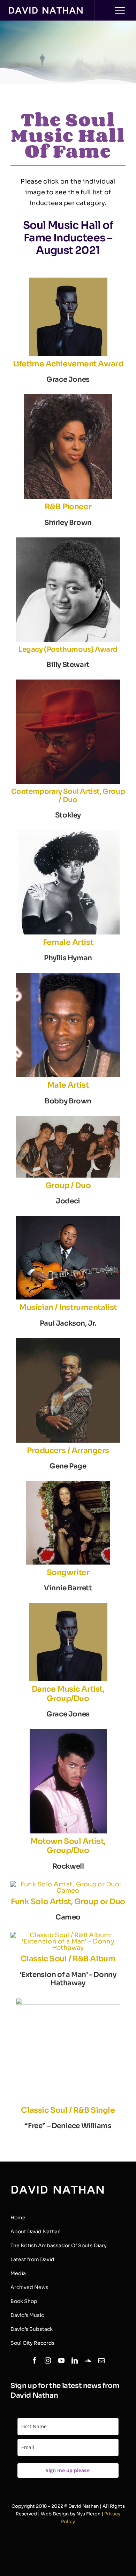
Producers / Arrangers (68, 1450)
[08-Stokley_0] (68, 683)
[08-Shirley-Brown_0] (68, 397)
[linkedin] (75, 2360)
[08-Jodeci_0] (68, 1119)
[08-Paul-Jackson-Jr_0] (68, 1219)
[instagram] (48, 2360)
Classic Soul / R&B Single (68, 2110)
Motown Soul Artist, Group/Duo (68, 1846)
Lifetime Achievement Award (68, 364)
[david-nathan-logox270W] (46, 10)
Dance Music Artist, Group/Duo (68, 1694)
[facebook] (35, 2360)
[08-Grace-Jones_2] (68, 281)
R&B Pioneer (68, 507)
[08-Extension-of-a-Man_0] (68, 1935)
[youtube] (61, 2360)
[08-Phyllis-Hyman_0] (68, 833)
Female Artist (68, 942)
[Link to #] (120, 10)
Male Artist (68, 1085)
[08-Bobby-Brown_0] (68, 976)
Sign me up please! (68, 2470)
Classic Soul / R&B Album (68, 1959)
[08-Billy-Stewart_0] (68, 541)
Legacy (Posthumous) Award (68, 649)
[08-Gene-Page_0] (68, 1341)
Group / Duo (68, 1185)
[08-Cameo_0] (68, 1884)
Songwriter (68, 1572)
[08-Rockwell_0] (68, 1732)
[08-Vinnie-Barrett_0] (68, 1484)
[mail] (101, 2360)
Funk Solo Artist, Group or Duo (68, 1902)
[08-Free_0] (68, 2001)
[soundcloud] (88, 2360)
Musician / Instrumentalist (68, 1307)
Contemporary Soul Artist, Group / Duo (68, 796)
